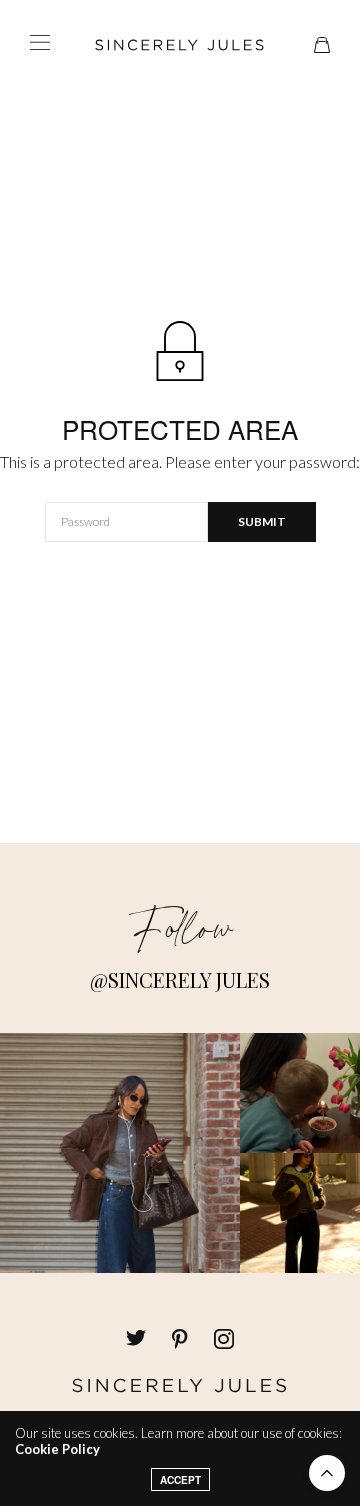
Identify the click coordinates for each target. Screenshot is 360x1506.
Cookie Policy (57, 1449)
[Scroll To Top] (327, 1473)
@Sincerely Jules (180, 979)
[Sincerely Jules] (180, 45)
